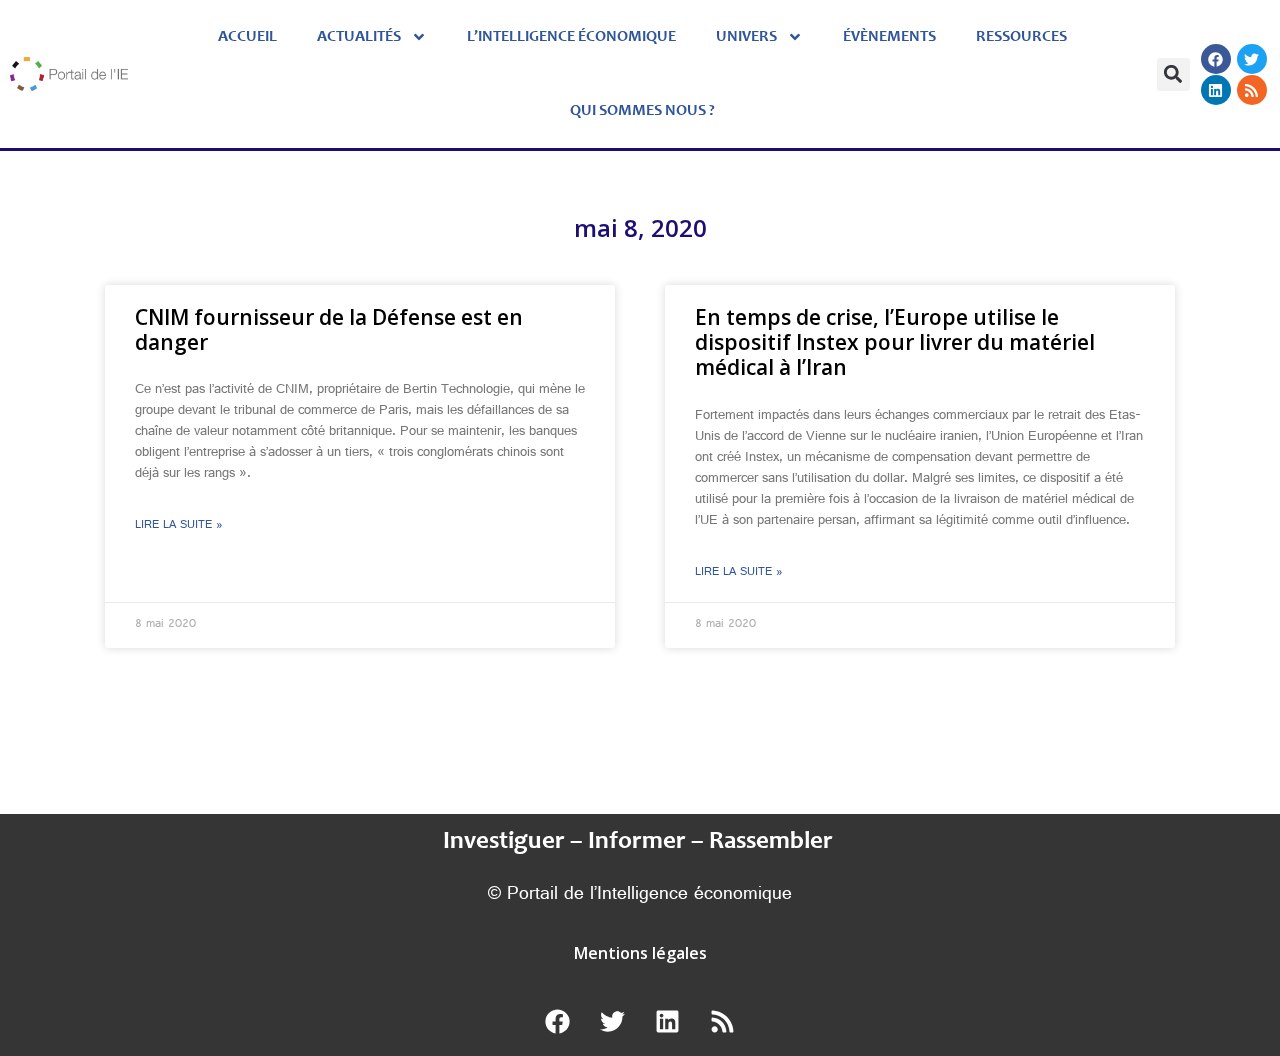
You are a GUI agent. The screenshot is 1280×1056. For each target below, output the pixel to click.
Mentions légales (640, 953)
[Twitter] (1252, 59)
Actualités (359, 37)
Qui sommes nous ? (642, 111)
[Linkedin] (1216, 90)
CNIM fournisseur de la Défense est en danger (329, 329)
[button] (1173, 74)
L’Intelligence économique (571, 37)
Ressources (1021, 37)
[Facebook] (1216, 59)
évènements (889, 37)
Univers (746, 37)
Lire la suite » (179, 526)
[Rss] (1252, 90)
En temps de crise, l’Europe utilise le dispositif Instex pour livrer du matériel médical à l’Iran (895, 342)
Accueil (247, 37)
